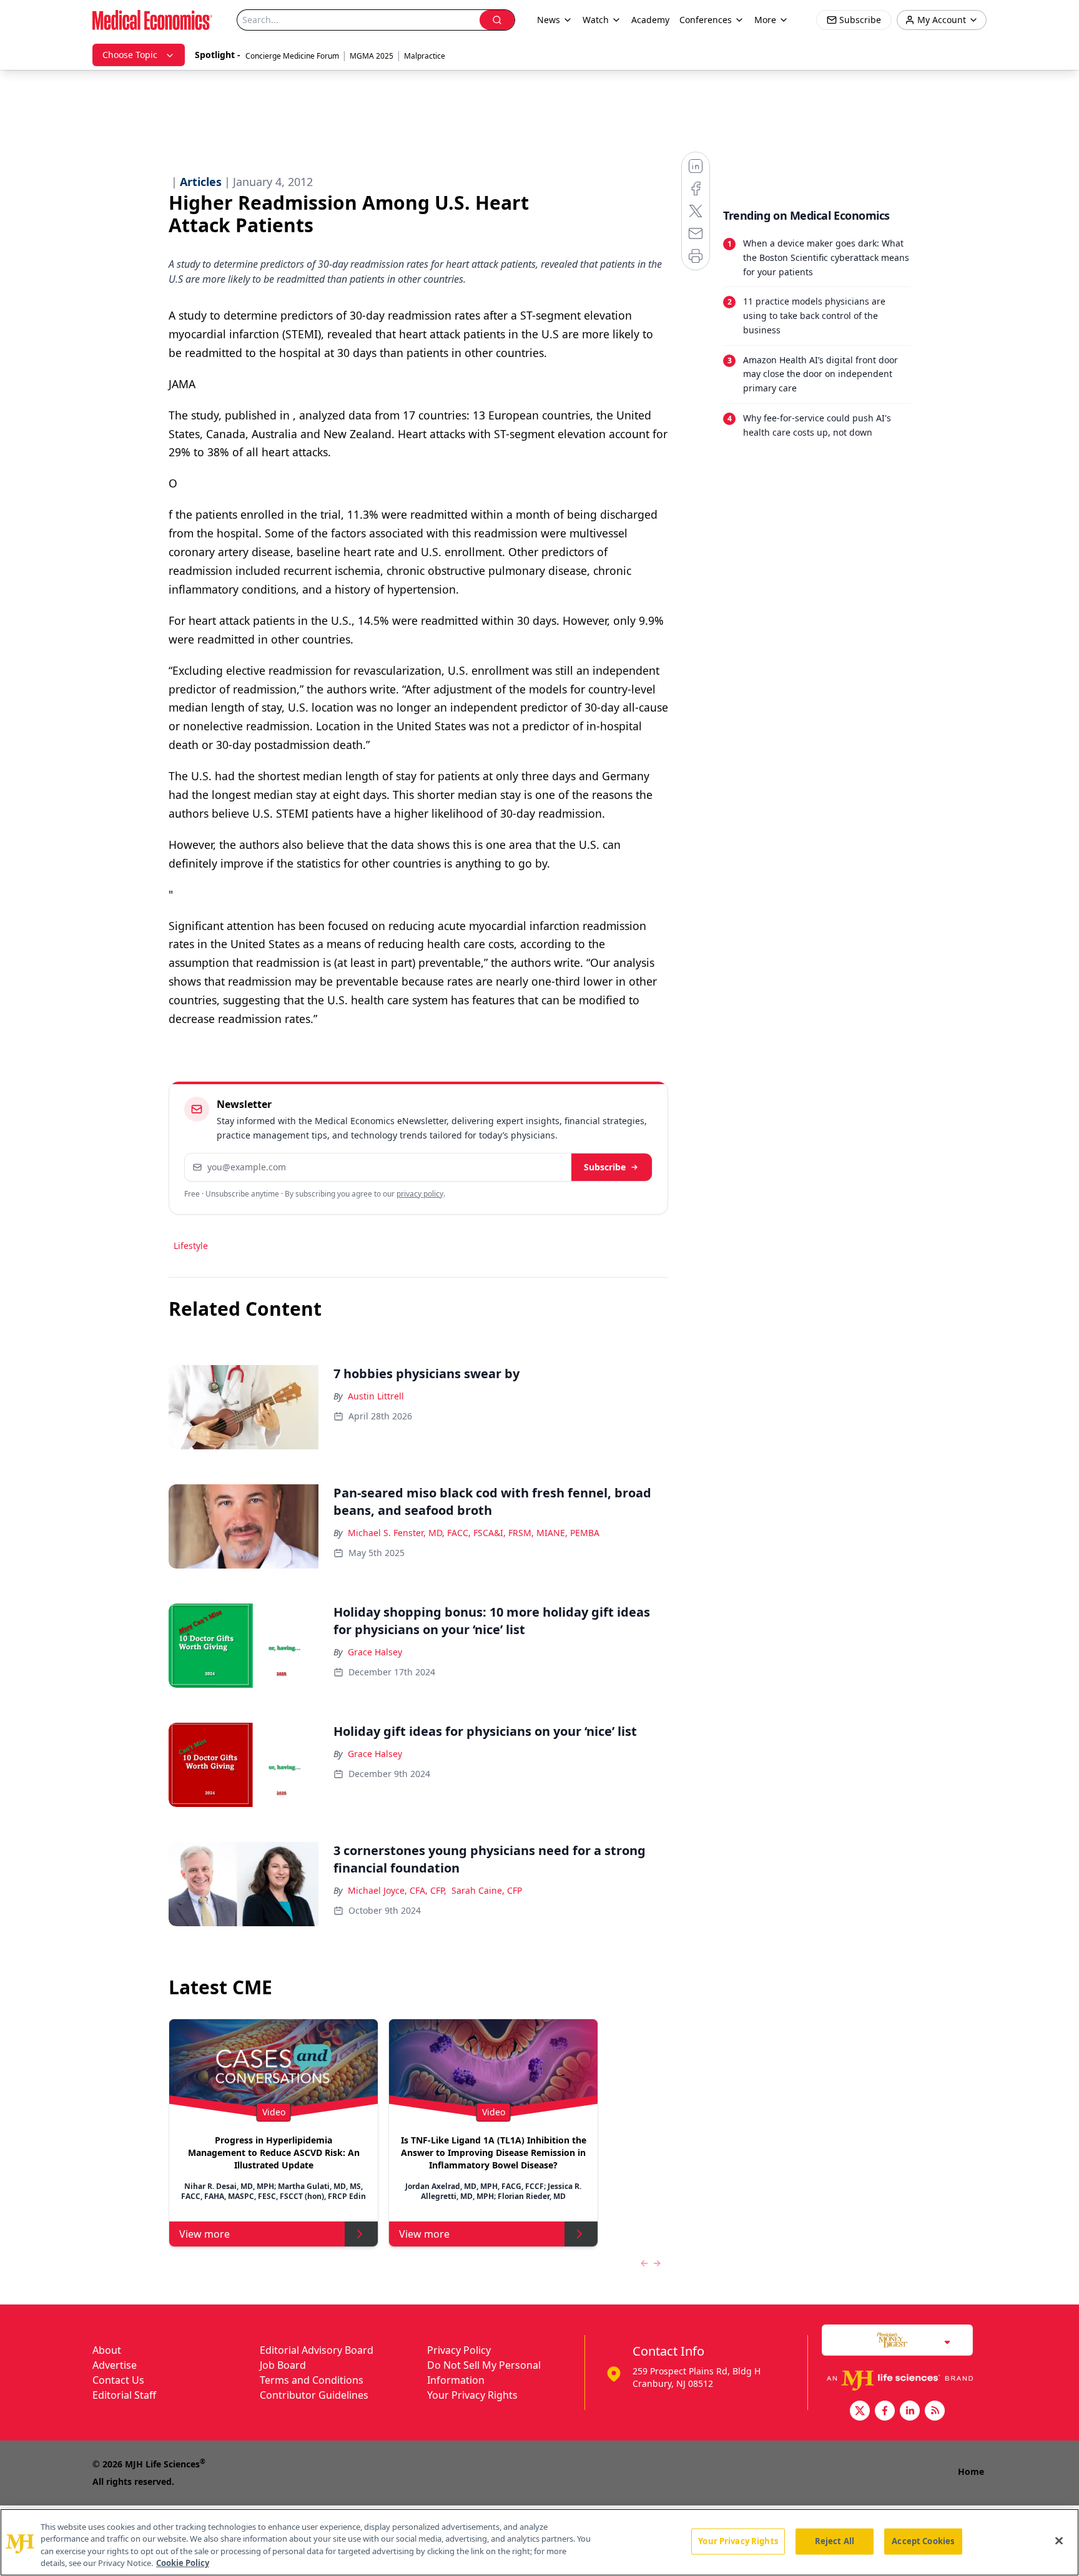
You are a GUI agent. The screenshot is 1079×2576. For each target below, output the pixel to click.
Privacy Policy (459, 2350)
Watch (596, 20)
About (107, 2350)
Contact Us (118, 2380)
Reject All (835, 2541)
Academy (650, 20)
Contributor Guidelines (314, 2395)
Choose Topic (130, 55)
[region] (539, 2542)
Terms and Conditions (312, 2380)
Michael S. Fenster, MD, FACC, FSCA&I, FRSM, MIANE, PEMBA (474, 1533)
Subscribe (605, 1167)
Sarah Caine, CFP (487, 1890)
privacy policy (420, 1194)
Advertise (115, 2365)
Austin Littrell (376, 1396)
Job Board (283, 2365)
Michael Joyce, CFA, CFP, (397, 1890)
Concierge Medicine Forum (292, 56)
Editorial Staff (124, 2395)
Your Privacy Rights (472, 2395)
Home (971, 2471)
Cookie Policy (183, 2563)
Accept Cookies (923, 2541)
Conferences (706, 20)
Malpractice (425, 56)
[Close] (1059, 2540)
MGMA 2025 (372, 56)
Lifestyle (191, 1246)
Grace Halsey (375, 1652)
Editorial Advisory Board (317, 2350)
